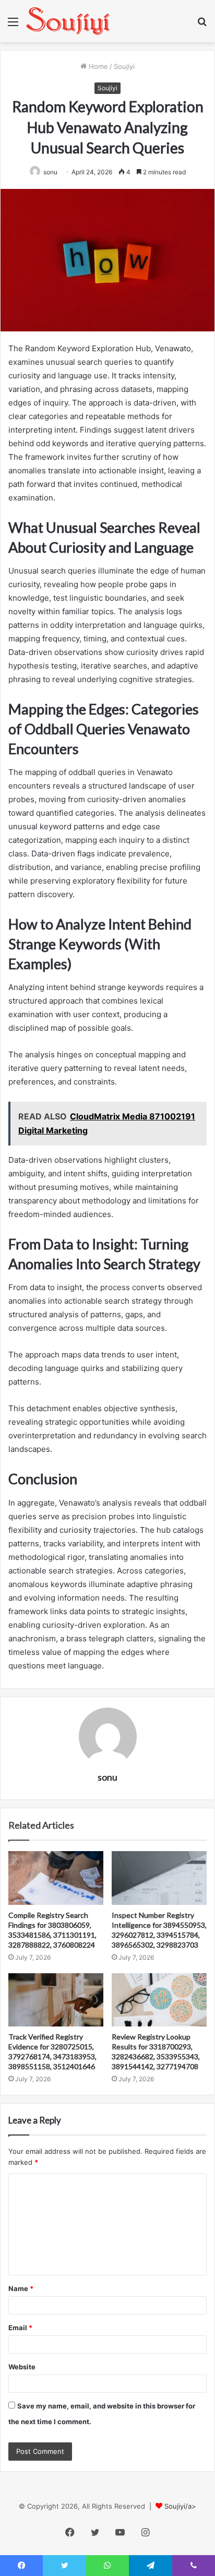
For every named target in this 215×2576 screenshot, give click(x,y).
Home (97, 66)
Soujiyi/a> (180, 2506)
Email (20, 2328)
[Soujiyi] (68, 21)
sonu (107, 1777)
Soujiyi (124, 66)
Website (22, 2367)
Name (21, 2288)
